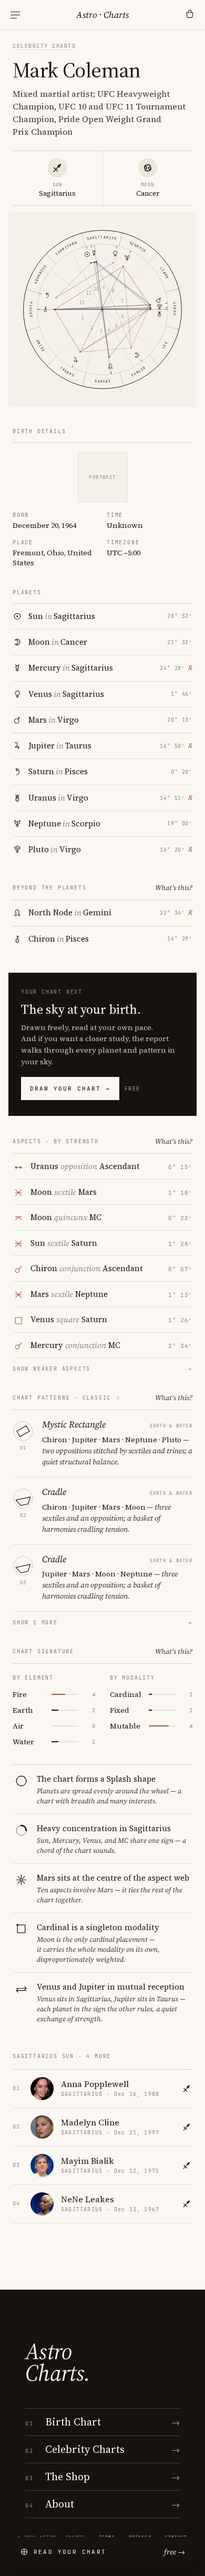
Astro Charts (102, 15)
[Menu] (15, 15)
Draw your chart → (70, 1089)
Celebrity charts (44, 46)
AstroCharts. (58, 2362)
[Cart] (190, 15)
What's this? (174, 888)
